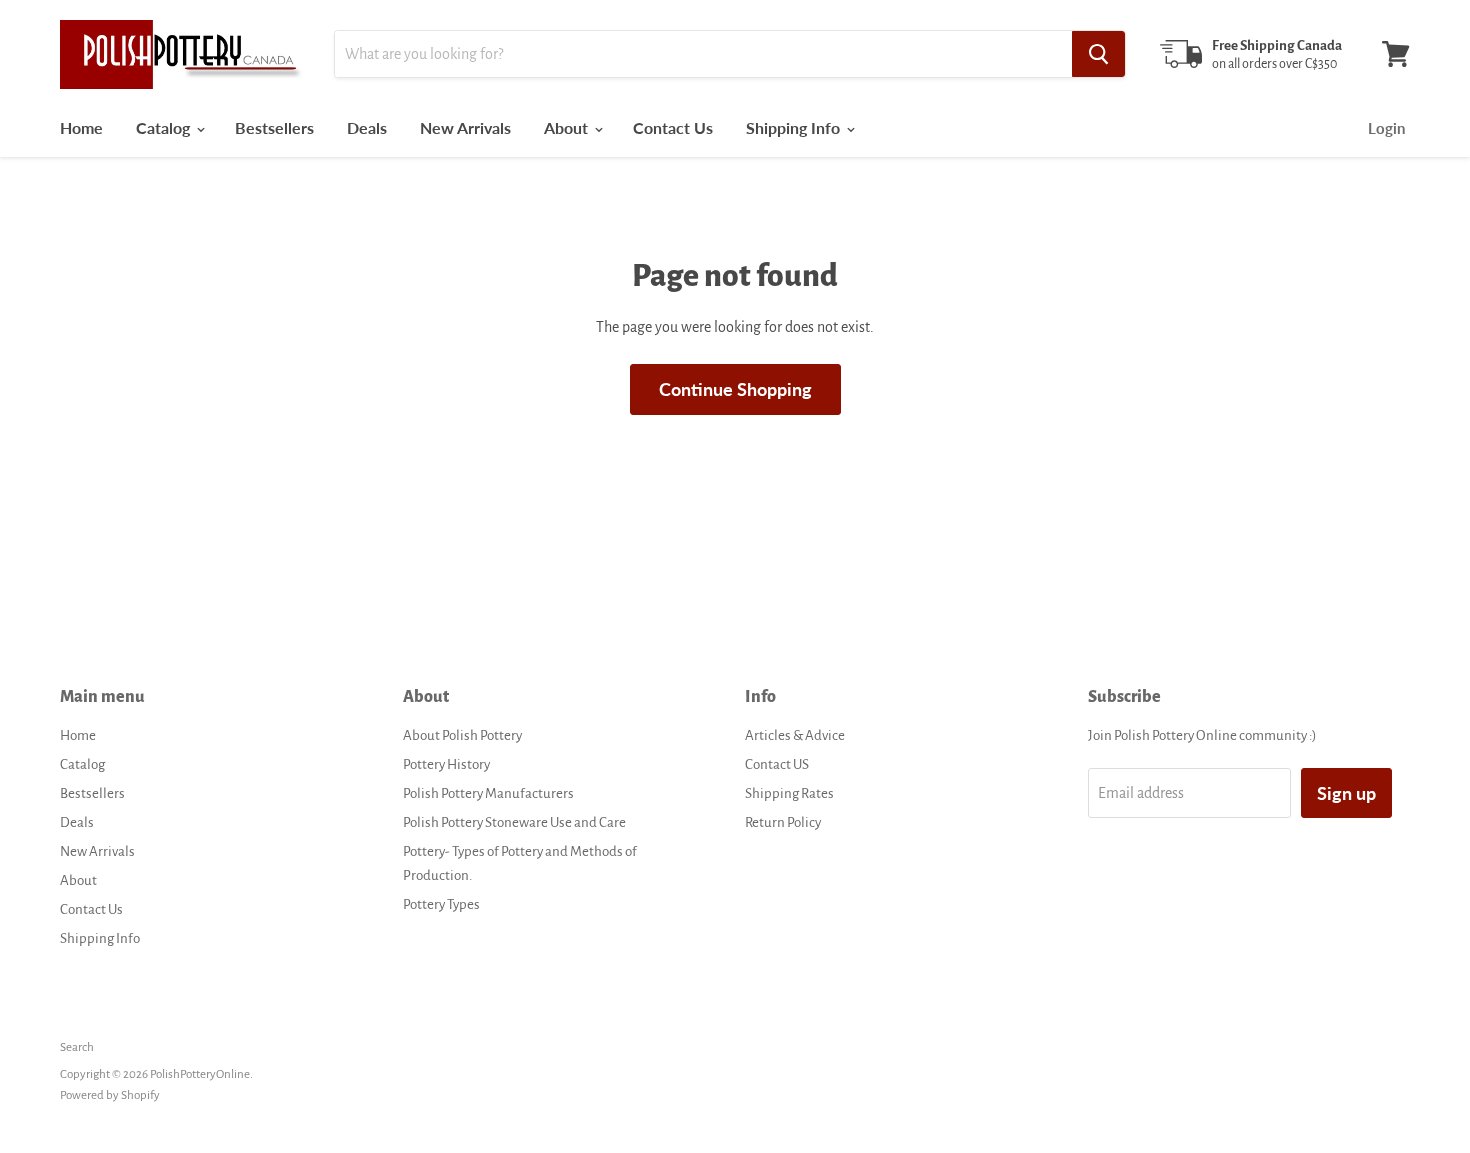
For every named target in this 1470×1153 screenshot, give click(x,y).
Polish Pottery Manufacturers (488, 793)
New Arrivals (465, 127)
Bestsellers (274, 127)
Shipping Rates (789, 793)
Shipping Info (795, 127)
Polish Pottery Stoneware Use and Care (514, 822)
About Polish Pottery (462, 735)
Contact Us (673, 127)
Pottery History (446, 764)
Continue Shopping (735, 389)
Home (81, 127)
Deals (367, 127)
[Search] (1098, 54)
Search (77, 1047)
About (568, 127)
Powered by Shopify (110, 1095)
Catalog (165, 127)
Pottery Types (441, 904)
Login (1386, 128)
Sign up (1346, 793)
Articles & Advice (795, 735)
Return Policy (783, 822)
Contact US (777, 764)
